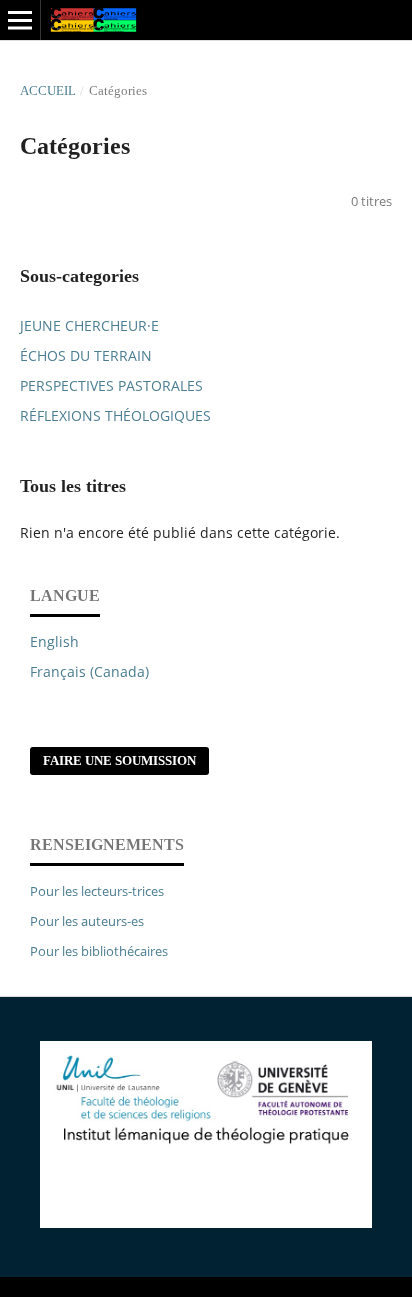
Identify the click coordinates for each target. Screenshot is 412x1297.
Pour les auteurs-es (87, 921)
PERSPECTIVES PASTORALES (111, 385)
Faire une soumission (119, 760)
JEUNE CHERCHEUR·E (89, 325)
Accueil (48, 90)
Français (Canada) (89, 671)
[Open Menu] (20, 20)
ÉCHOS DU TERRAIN (86, 355)
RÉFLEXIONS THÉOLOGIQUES (115, 415)
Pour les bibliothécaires (99, 951)
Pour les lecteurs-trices (97, 891)
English (54, 641)
